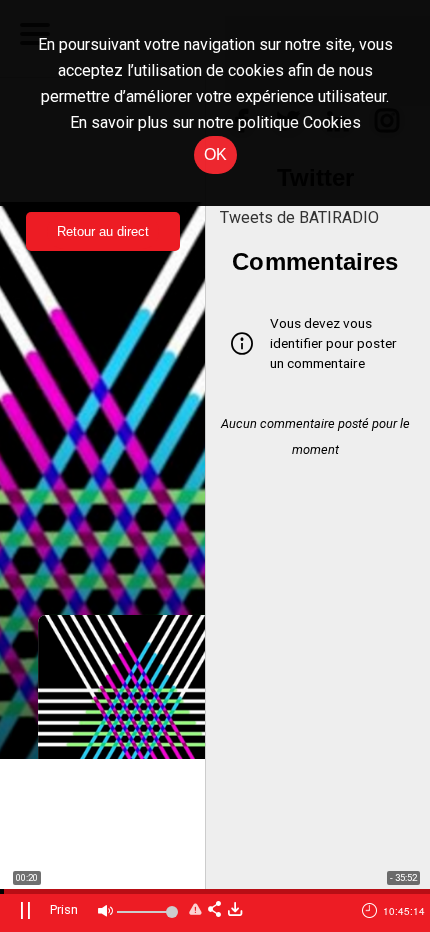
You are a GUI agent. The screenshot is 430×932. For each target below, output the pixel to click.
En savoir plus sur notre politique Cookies (215, 122)
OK (215, 154)
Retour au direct (103, 231)
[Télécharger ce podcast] (235, 910)
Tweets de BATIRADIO (299, 217)
